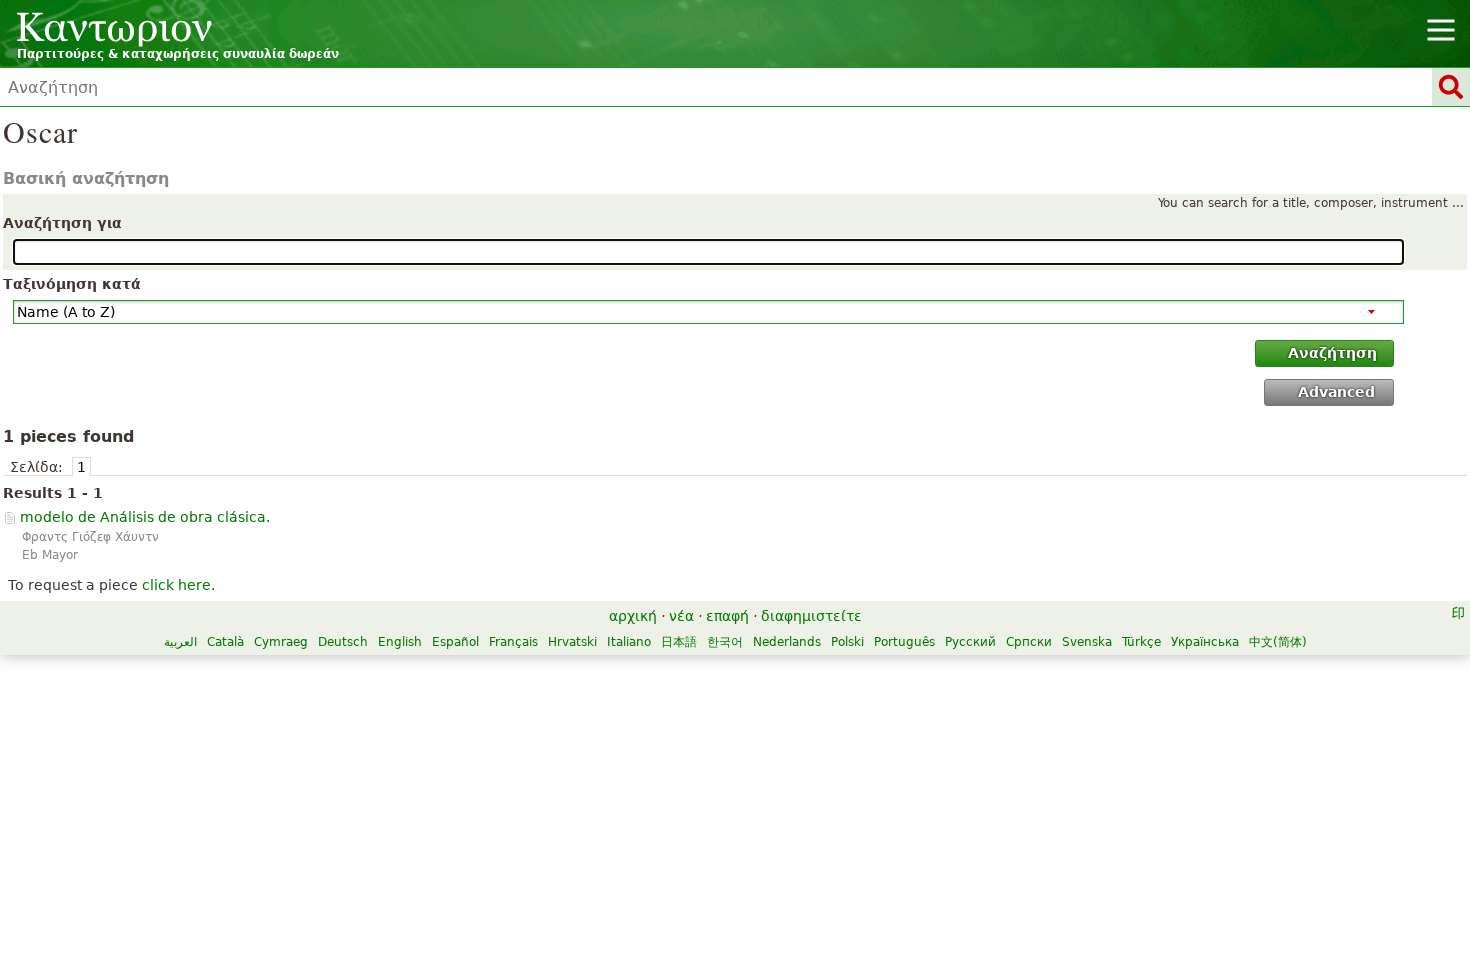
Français (513, 642)
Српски (1029, 642)
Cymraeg (281, 642)
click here (176, 585)
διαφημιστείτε (811, 616)
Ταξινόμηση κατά (72, 284)
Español (455, 642)
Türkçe (1141, 642)
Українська (1205, 642)
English (400, 642)
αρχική (633, 616)
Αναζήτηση (1332, 353)
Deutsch (343, 642)
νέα (681, 616)
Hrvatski (572, 642)
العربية (180, 642)
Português (904, 642)
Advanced (1336, 392)
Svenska (1087, 642)
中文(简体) (1278, 642)
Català (225, 642)
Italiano (629, 642)
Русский (970, 642)
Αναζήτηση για (62, 223)
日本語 (679, 642)
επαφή (727, 616)
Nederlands (787, 642)
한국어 (725, 642)
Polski (847, 642)
